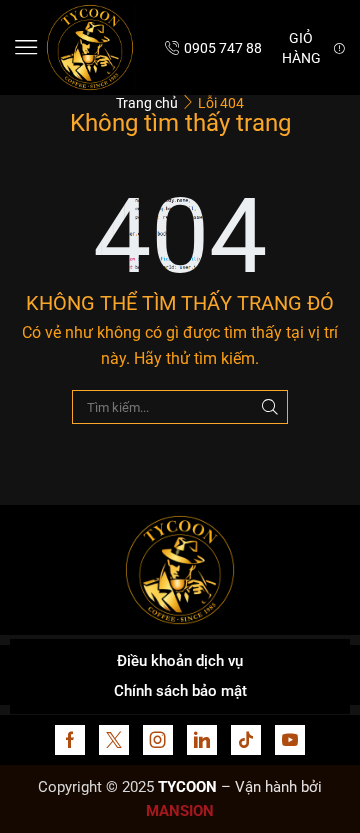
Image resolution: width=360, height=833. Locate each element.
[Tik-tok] (246, 740)
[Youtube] (290, 740)
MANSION (180, 811)
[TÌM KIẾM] (270, 407)
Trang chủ (147, 103)
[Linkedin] (202, 740)
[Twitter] (114, 740)
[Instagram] (158, 740)
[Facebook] (70, 740)
